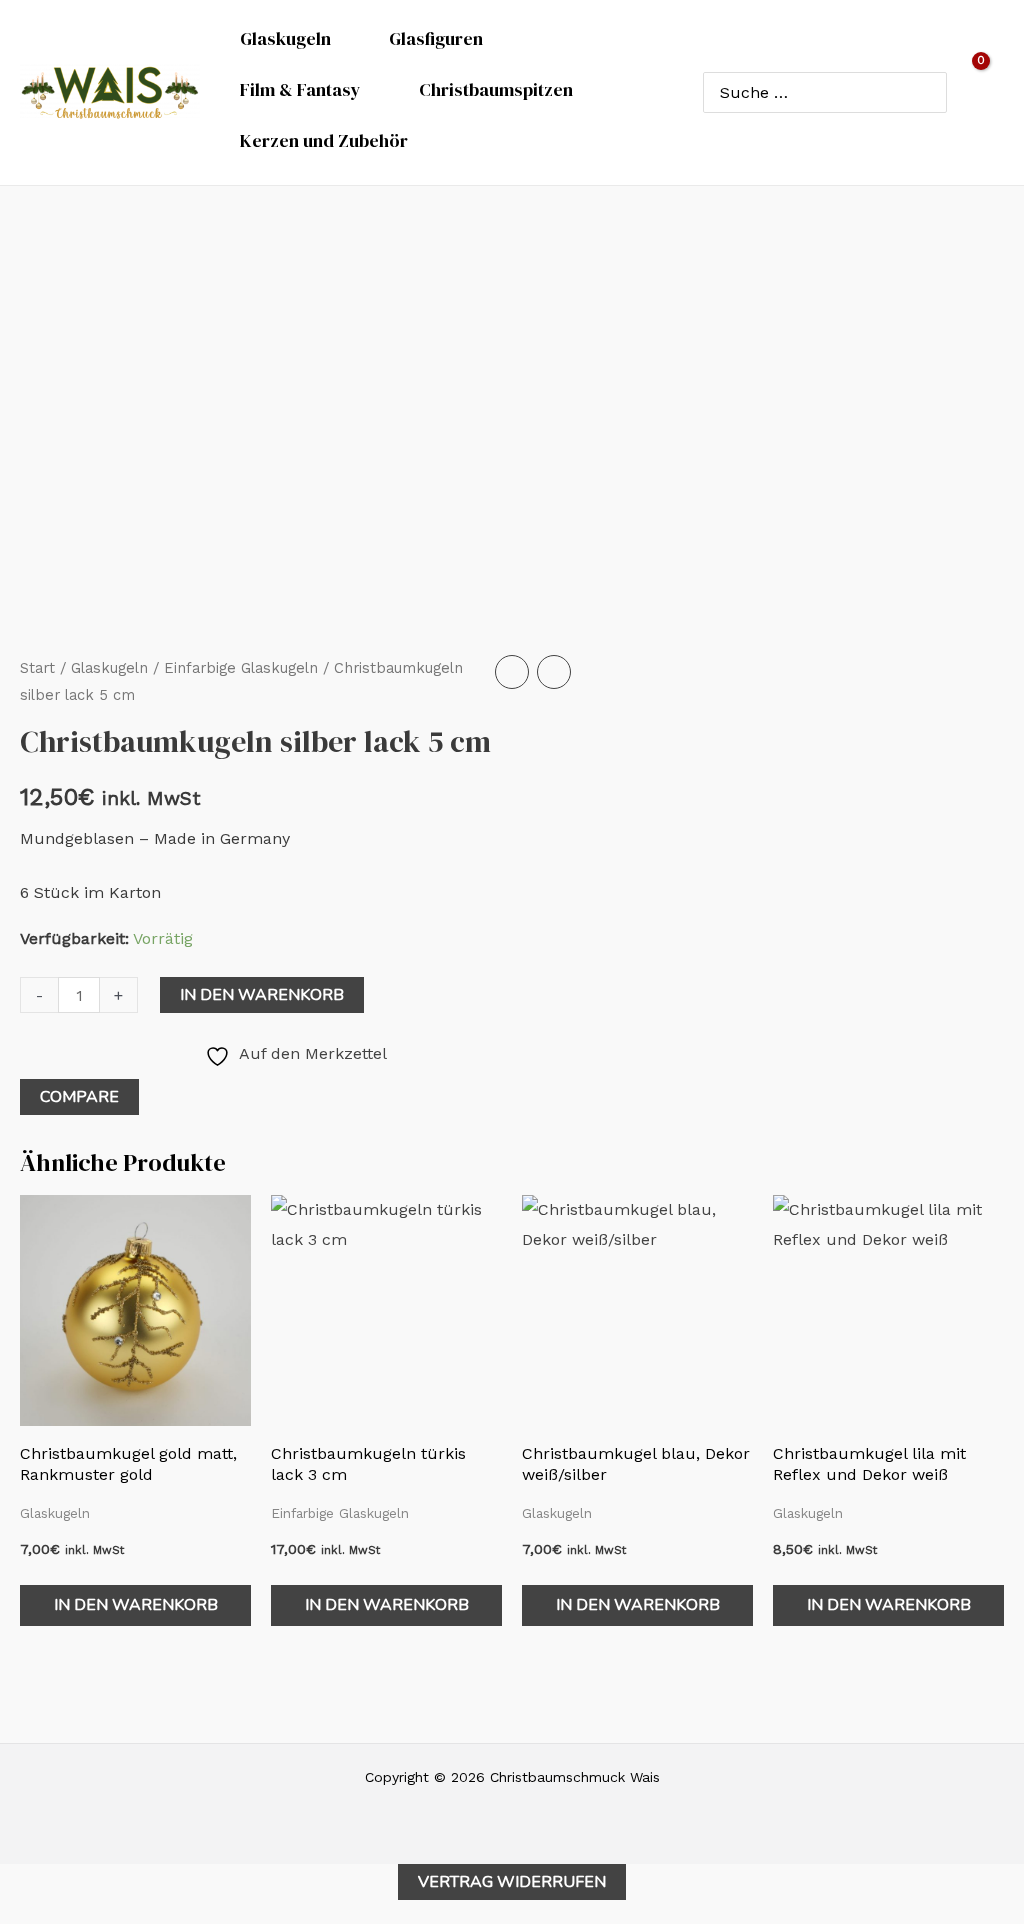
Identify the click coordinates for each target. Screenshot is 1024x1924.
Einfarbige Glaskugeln (241, 668)
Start (37, 668)
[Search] (927, 92)
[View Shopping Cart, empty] (985, 92)
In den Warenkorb (262, 995)
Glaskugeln (109, 668)
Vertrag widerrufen (512, 1882)
